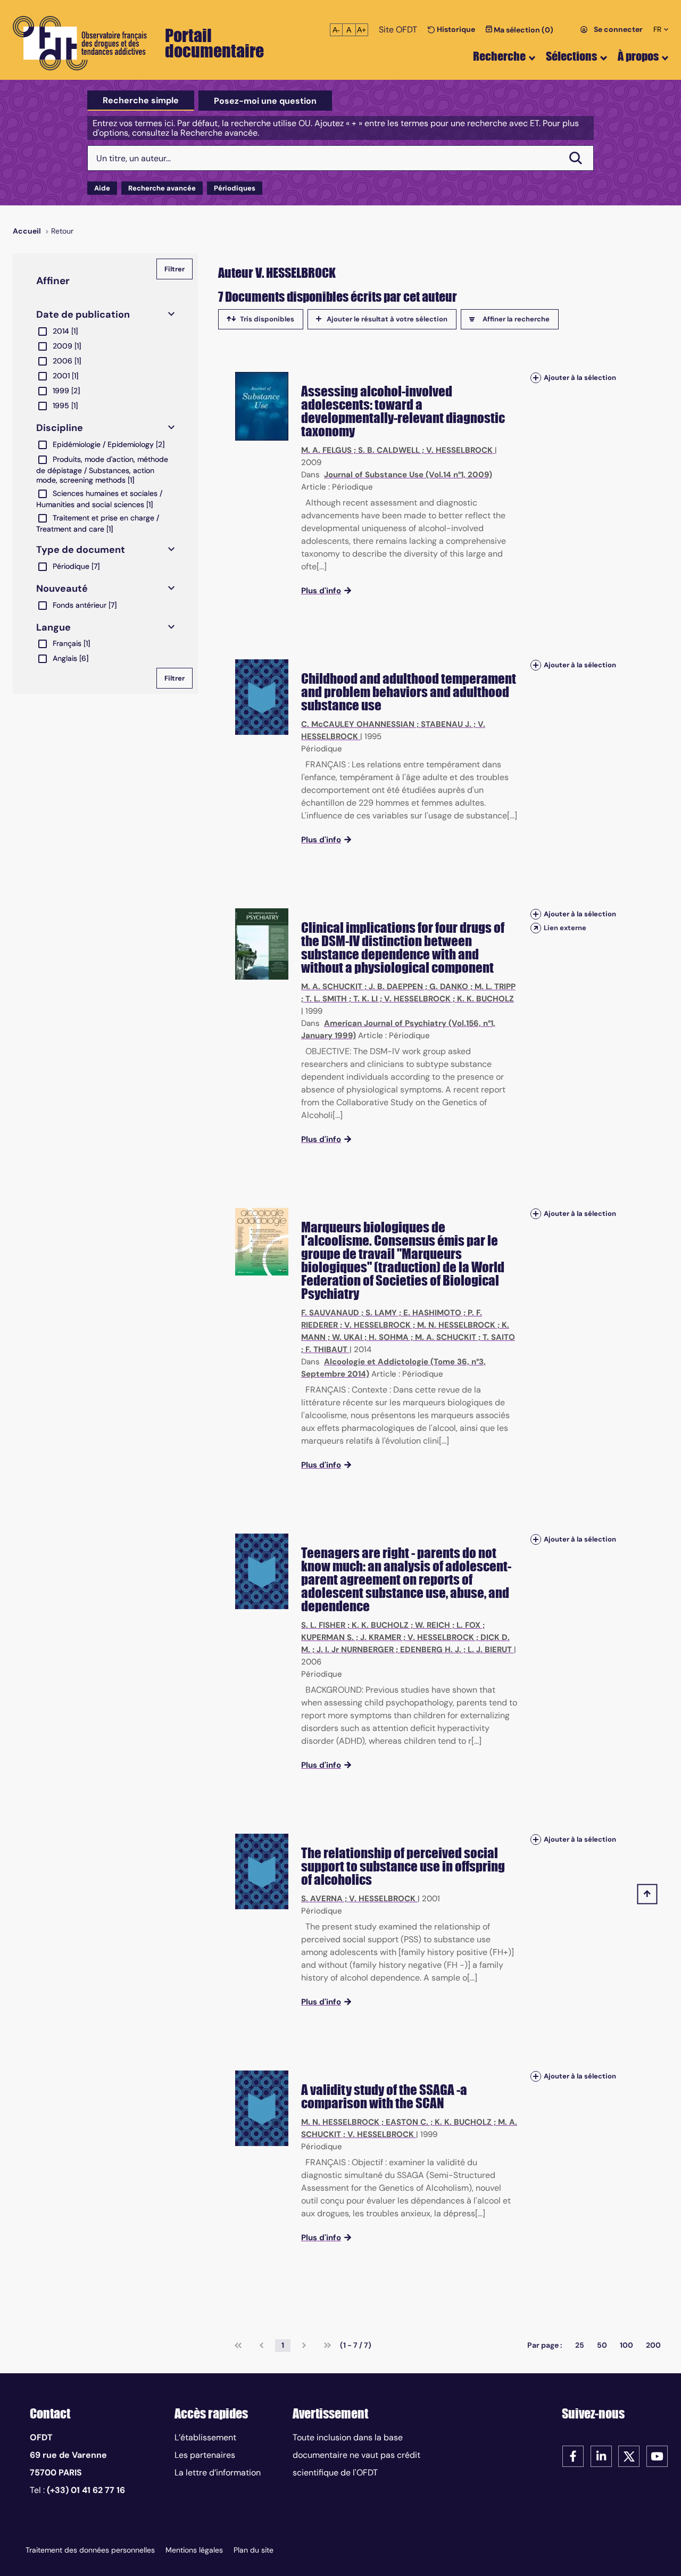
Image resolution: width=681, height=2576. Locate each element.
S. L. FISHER (323, 1625)
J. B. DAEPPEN (396, 987)
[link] (238, 2346)
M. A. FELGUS (326, 450)
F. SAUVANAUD (330, 1313)
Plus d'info (321, 591)
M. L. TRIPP (495, 987)
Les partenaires (205, 2455)
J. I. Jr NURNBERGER (355, 1650)
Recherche (499, 56)
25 (580, 2345)
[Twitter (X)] (629, 2455)
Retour (62, 231)
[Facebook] (573, 2455)
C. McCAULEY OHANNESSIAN (358, 724)
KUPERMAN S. (327, 1637)
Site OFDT (398, 30)
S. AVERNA (322, 1899)
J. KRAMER (381, 1637)
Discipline (60, 428)
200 (653, 2345)
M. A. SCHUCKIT (332, 987)
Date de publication (83, 314)
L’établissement (205, 2437)
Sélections (571, 56)
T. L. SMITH (326, 999)
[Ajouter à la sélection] (536, 378)
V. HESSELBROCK (459, 450)
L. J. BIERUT (490, 1650)
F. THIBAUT (326, 1349)
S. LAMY (381, 1313)
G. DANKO (449, 987)
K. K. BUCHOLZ (485, 999)
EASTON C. (407, 2122)
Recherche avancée (162, 188)
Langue (53, 627)
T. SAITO (499, 1337)
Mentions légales (194, 2550)
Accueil (27, 231)
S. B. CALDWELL (389, 450)
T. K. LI (366, 999)
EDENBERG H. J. (431, 1650)
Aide (102, 188)
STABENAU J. (446, 724)
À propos (638, 56)
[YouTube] (657, 2455)
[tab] (141, 101)
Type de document (81, 550)
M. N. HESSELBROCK (456, 1325)
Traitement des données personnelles (90, 2550)
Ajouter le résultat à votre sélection (387, 319)
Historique (455, 29)
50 (602, 2345)
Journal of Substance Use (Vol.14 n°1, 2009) (408, 475)
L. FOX (468, 1625)
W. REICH (433, 1625)
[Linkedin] (601, 2455)
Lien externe (565, 928)
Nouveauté (62, 589)
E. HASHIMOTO (432, 1313)
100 (626, 2345)
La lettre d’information (218, 2473)
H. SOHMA (389, 1337)
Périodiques (235, 188)
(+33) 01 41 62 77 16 (86, 2490)
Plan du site (254, 2550)
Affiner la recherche (516, 319)
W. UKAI (347, 1337)
